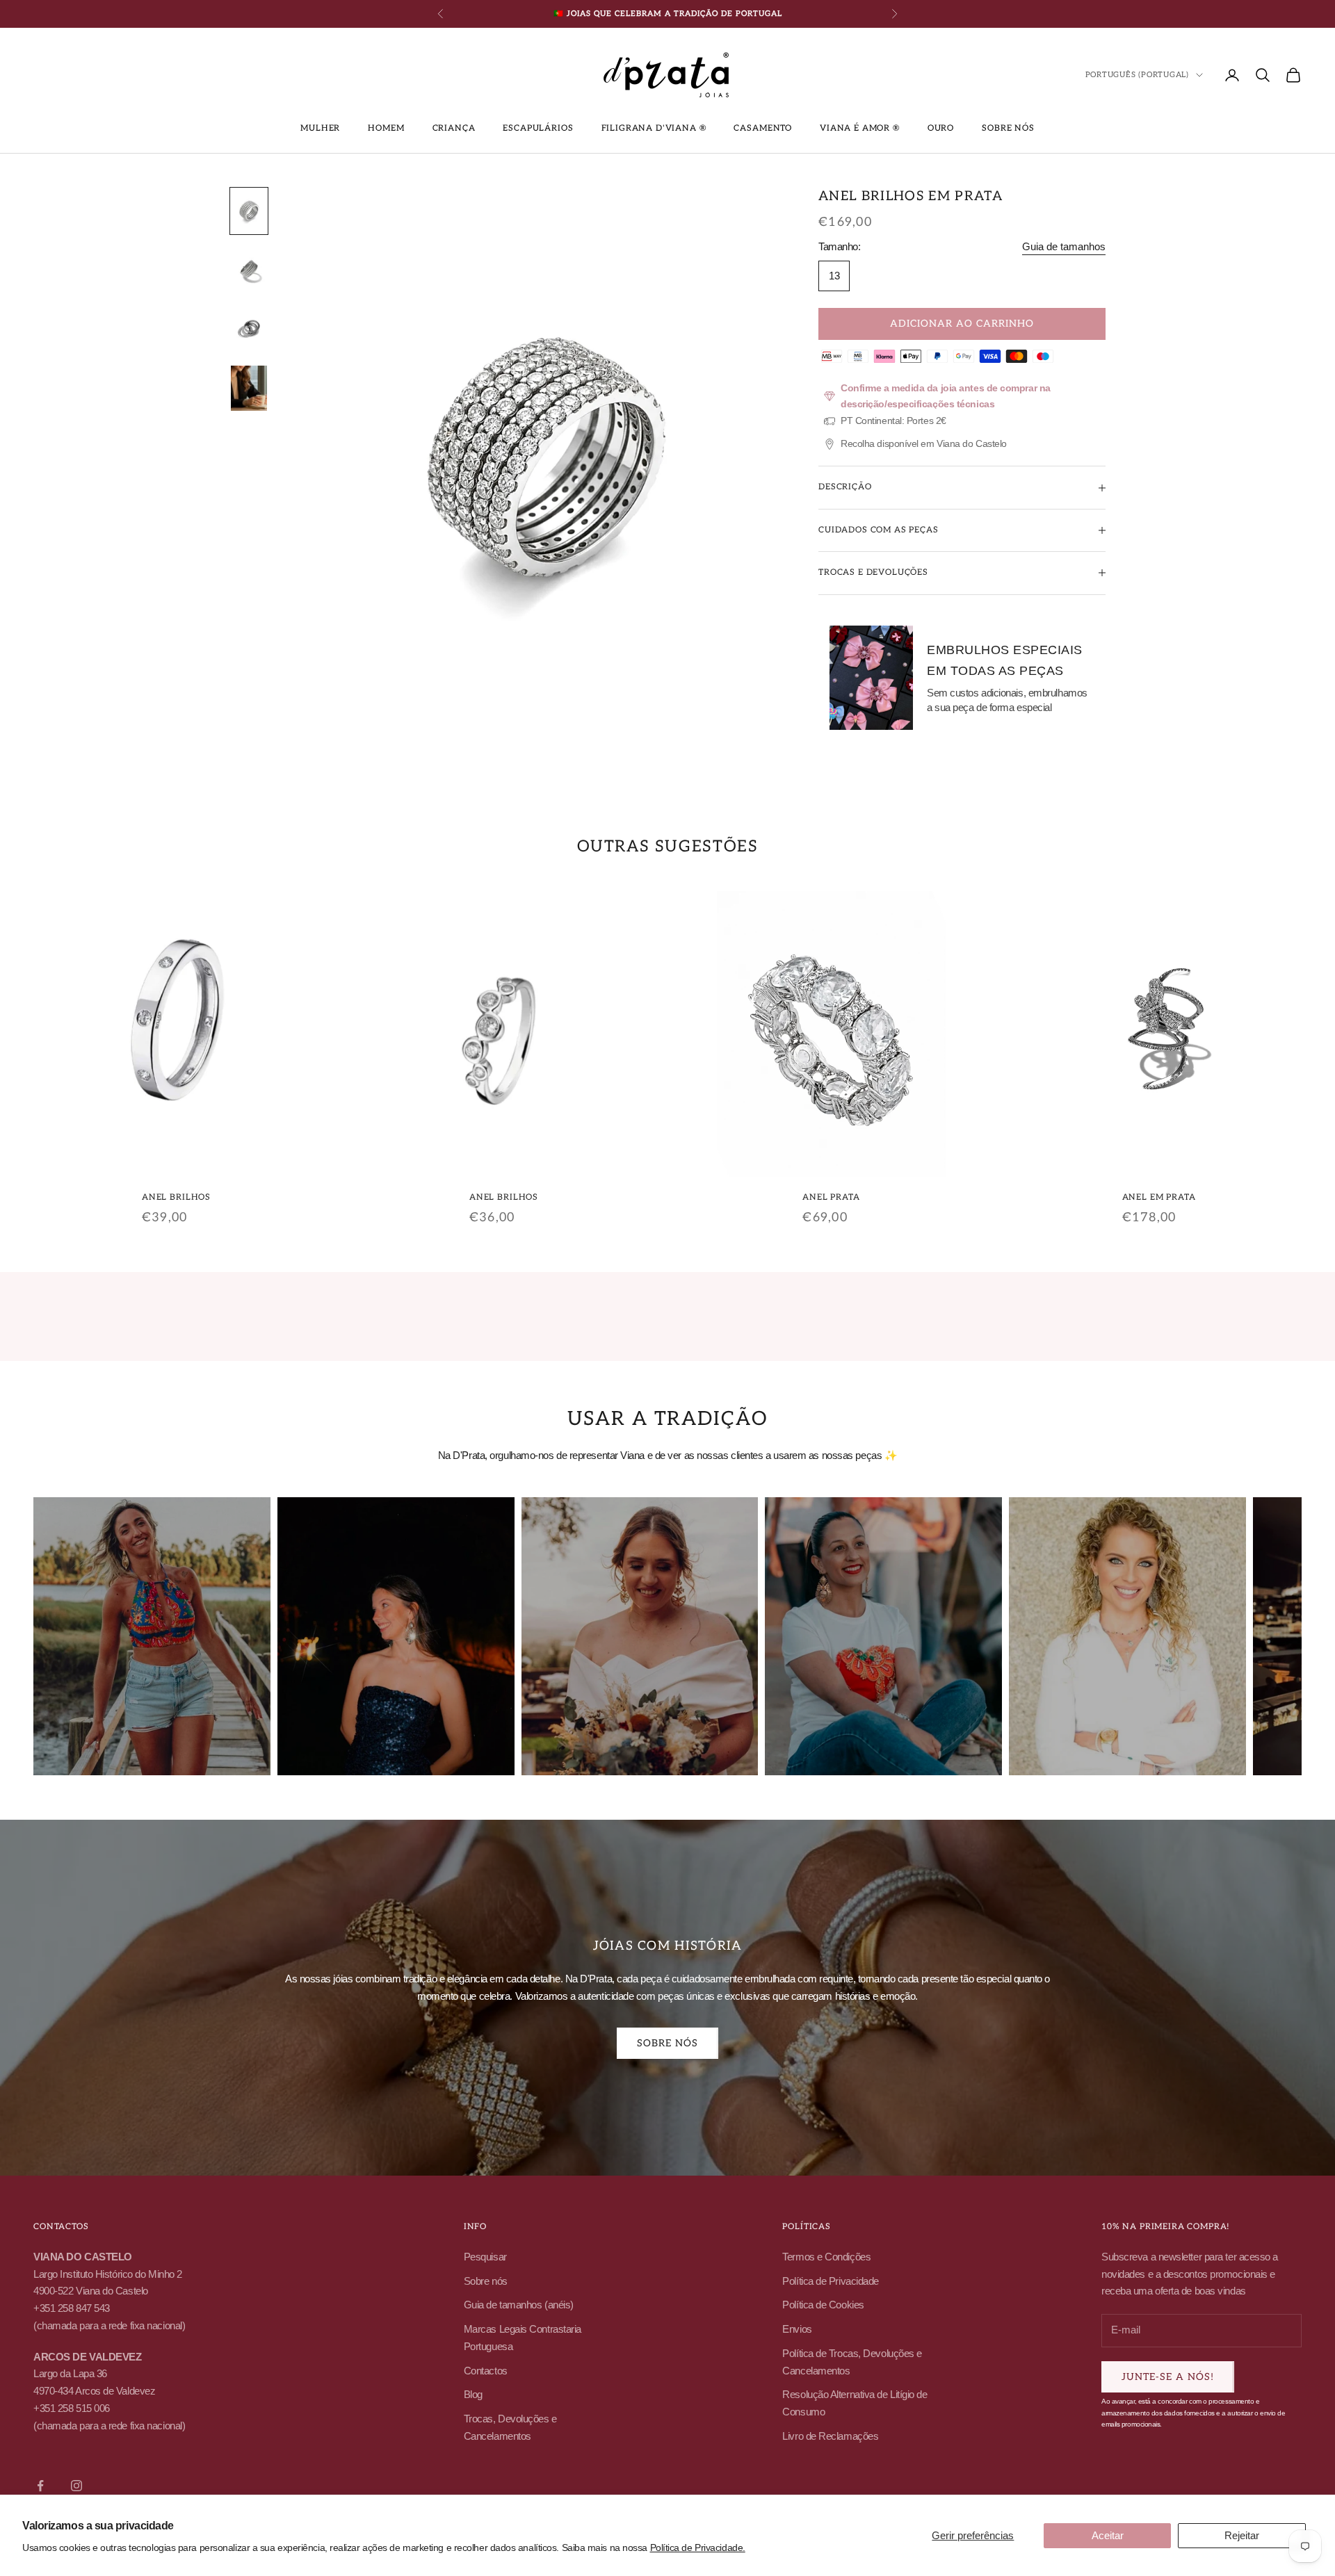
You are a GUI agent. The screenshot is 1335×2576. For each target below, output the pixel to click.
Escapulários (538, 128)
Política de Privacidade (831, 2281)
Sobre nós (1008, 128)
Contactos (486, 2371)
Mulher (320, 128)
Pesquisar (485, 2257)
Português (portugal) (1137, 75)
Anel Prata (831, 1197)
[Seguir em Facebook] (40, 2486)
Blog (473, 2394)
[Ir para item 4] (249, 388)
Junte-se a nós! (1168, 2377)
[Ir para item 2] (249, 270)
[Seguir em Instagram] (76, 2486)
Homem (386, 128)
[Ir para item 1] (249, 211)
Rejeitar (1242, 2535)
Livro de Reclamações (830, 2436)
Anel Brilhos (176, 1197)
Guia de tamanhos (1064, 246)
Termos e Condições (826, 2257)
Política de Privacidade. (698, 2548)
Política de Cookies (823, 2305)
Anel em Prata (1159, 1197)
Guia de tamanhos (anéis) (519, 2305)
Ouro (941, 128)
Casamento (763, 128)
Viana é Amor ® (860, 128)
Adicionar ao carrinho (962, 324)
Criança (454, 128)
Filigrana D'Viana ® (654, 128)
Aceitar (1108, 2535)
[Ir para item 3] (249, 329)
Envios (797, 2329)
